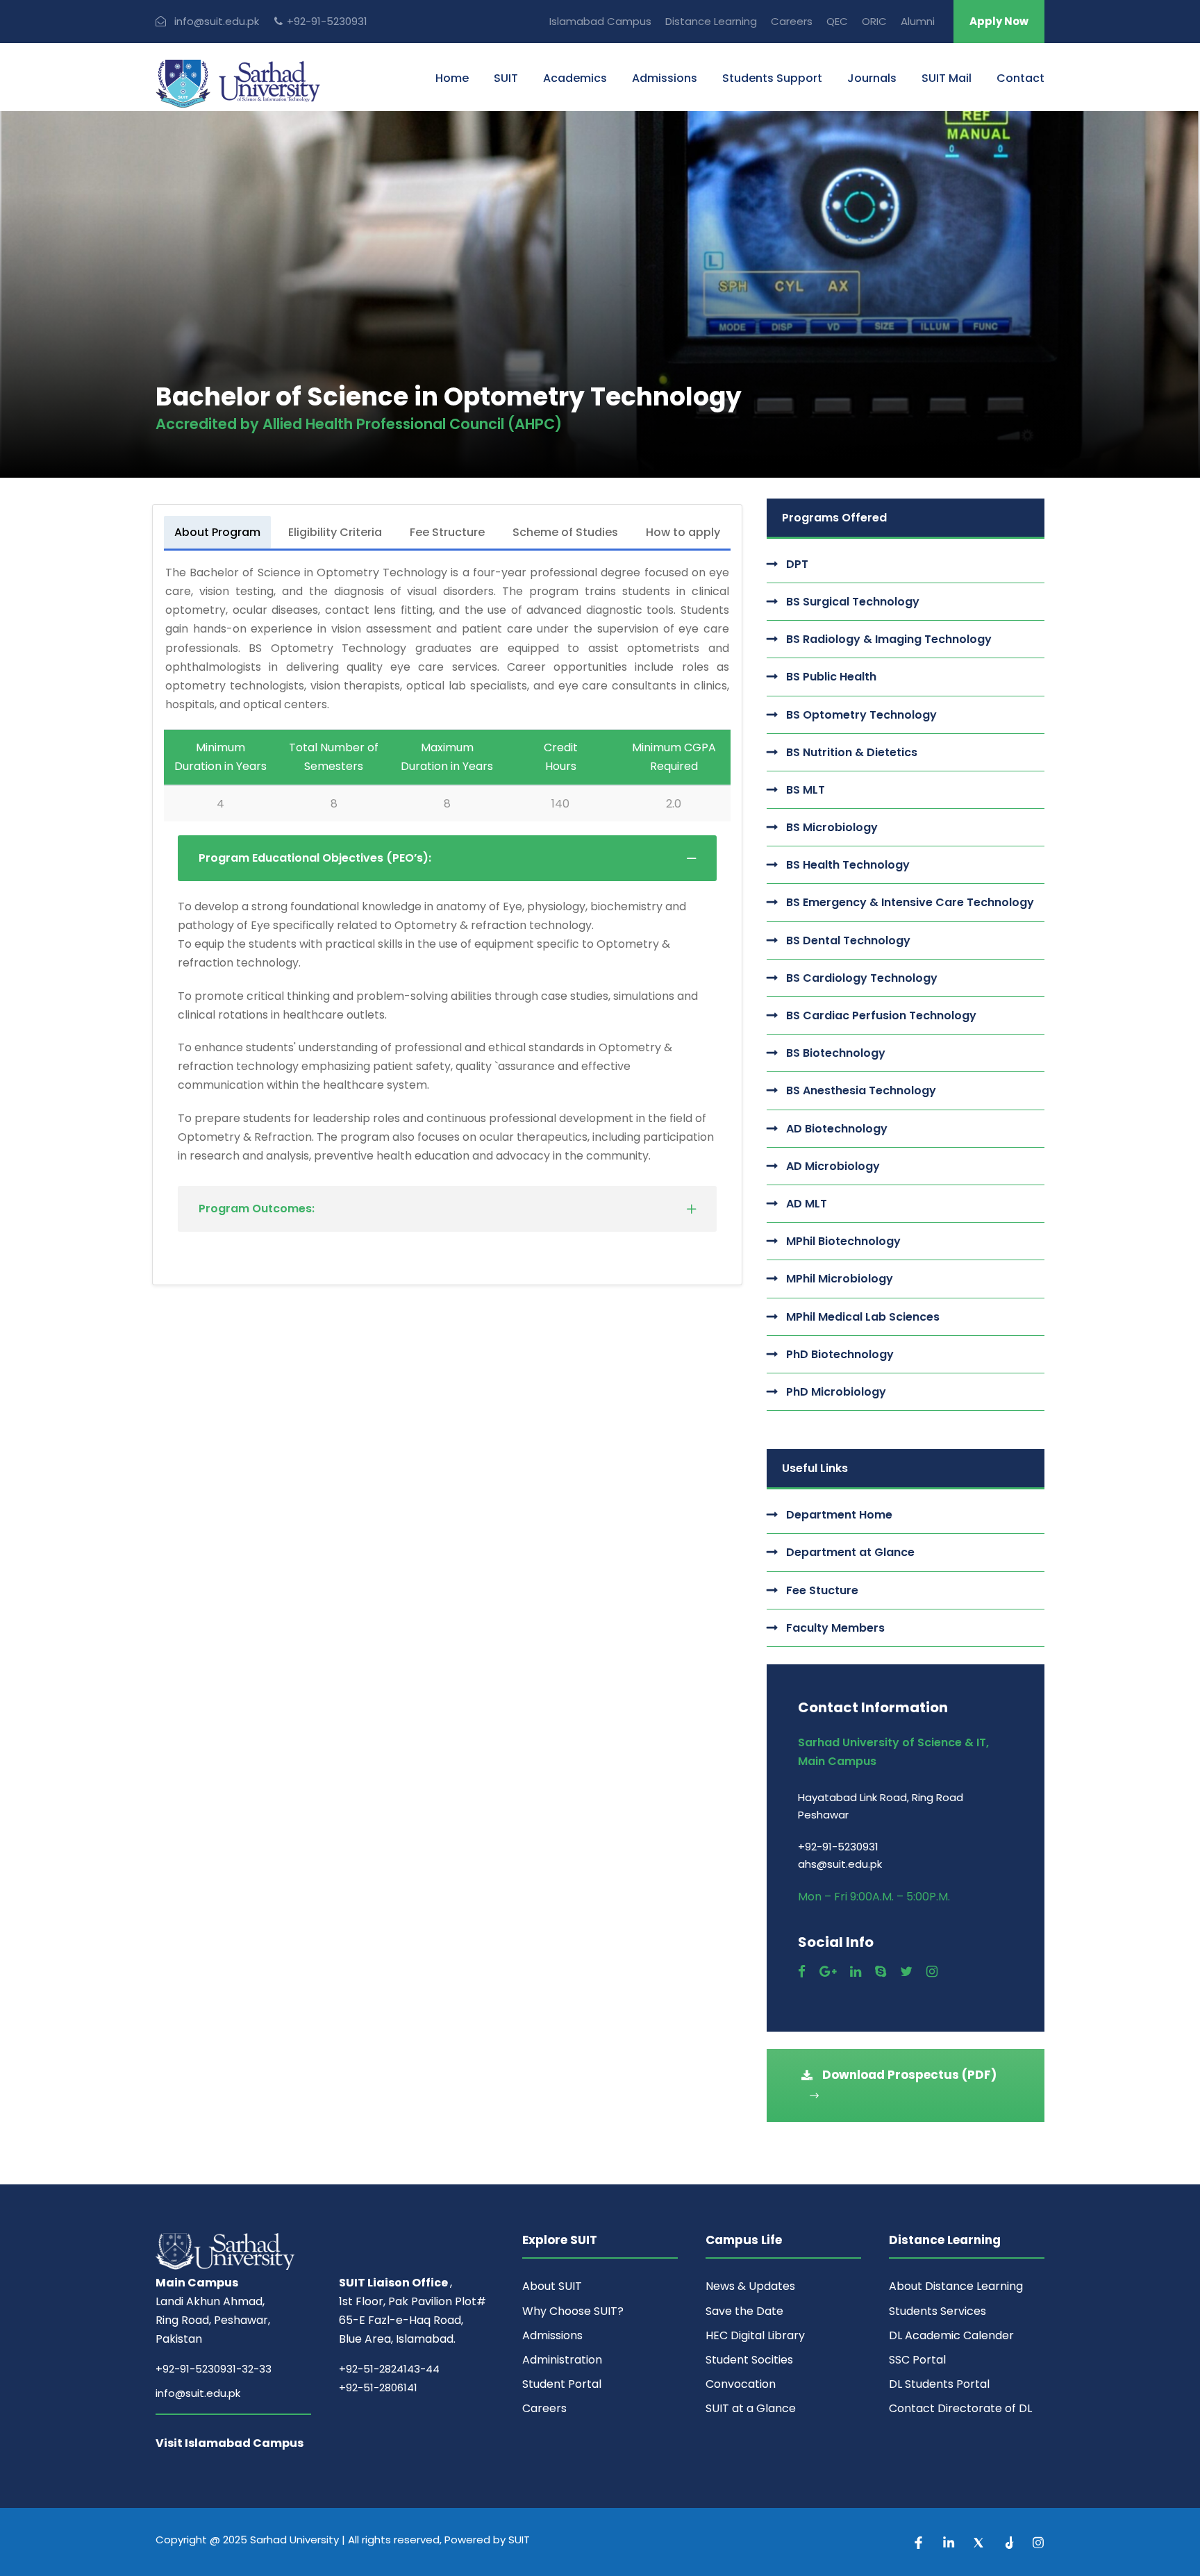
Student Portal (562, 2384)
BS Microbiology (832, 827)
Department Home (839, 1515)
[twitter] (906, 1972)
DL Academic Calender (951, 2335)
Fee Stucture (822, 1590)
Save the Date (744, 2311)
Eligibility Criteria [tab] (335, 532)
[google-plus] (828, 1972)
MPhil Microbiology (840, 1279)
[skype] (881, 1972)
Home (452, 78)
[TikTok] (1010, 2542)
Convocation (741, 2384)
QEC (837, 21)
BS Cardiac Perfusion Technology (881, 1015)
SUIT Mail (947, 78)
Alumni (918, 21)
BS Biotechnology (836, 1053)
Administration (562, 2360)
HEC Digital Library (755, 2335)
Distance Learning (711, 21)
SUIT (506, 78)
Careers (792, 21)
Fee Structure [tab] (447, 532)
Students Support (772, 78)
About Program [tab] (217, 532)
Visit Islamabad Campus (230, 2443)
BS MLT (806, 790)
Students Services (937, 2311)
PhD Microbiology (836, 1392)
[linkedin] (856, 1972)
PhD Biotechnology (840, 1354)
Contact (1020, 78)
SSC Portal (917, 2360)
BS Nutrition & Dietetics (852, 752)
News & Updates (750, 2286)
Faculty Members (835, 1628)
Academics (575, 78)
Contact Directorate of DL (960, 2408)
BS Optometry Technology (861, 715)
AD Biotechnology (837, 1129)
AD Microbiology (833, 1166)
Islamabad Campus (600, 21)
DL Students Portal (939, 2384)
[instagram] (932, 1972)
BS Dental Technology (848, 940)
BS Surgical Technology (853, 602)
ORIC (874, 21)
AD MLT (807, 1204)
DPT (797, 564)
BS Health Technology (848, 865)
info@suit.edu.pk (198, 2393)
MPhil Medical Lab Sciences (863, 1317)
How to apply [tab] (683, 532)
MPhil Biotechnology (843, 1241)
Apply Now (999, 21)
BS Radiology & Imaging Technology (889, 639)
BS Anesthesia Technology (861, 1090)
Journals (872, 78)
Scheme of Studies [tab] (565, 532)
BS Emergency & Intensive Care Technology (910, 902)
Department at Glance (850, 1552)
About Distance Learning (956, 2286)
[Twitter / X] (980, 2542)
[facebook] (802, 1972)
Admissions (665, 78)
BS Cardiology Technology (862, 978)
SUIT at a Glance (751, 2408)
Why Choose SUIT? (573, 2311)
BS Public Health (831, 677)
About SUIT (552, 2286)
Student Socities (749, 2360)
